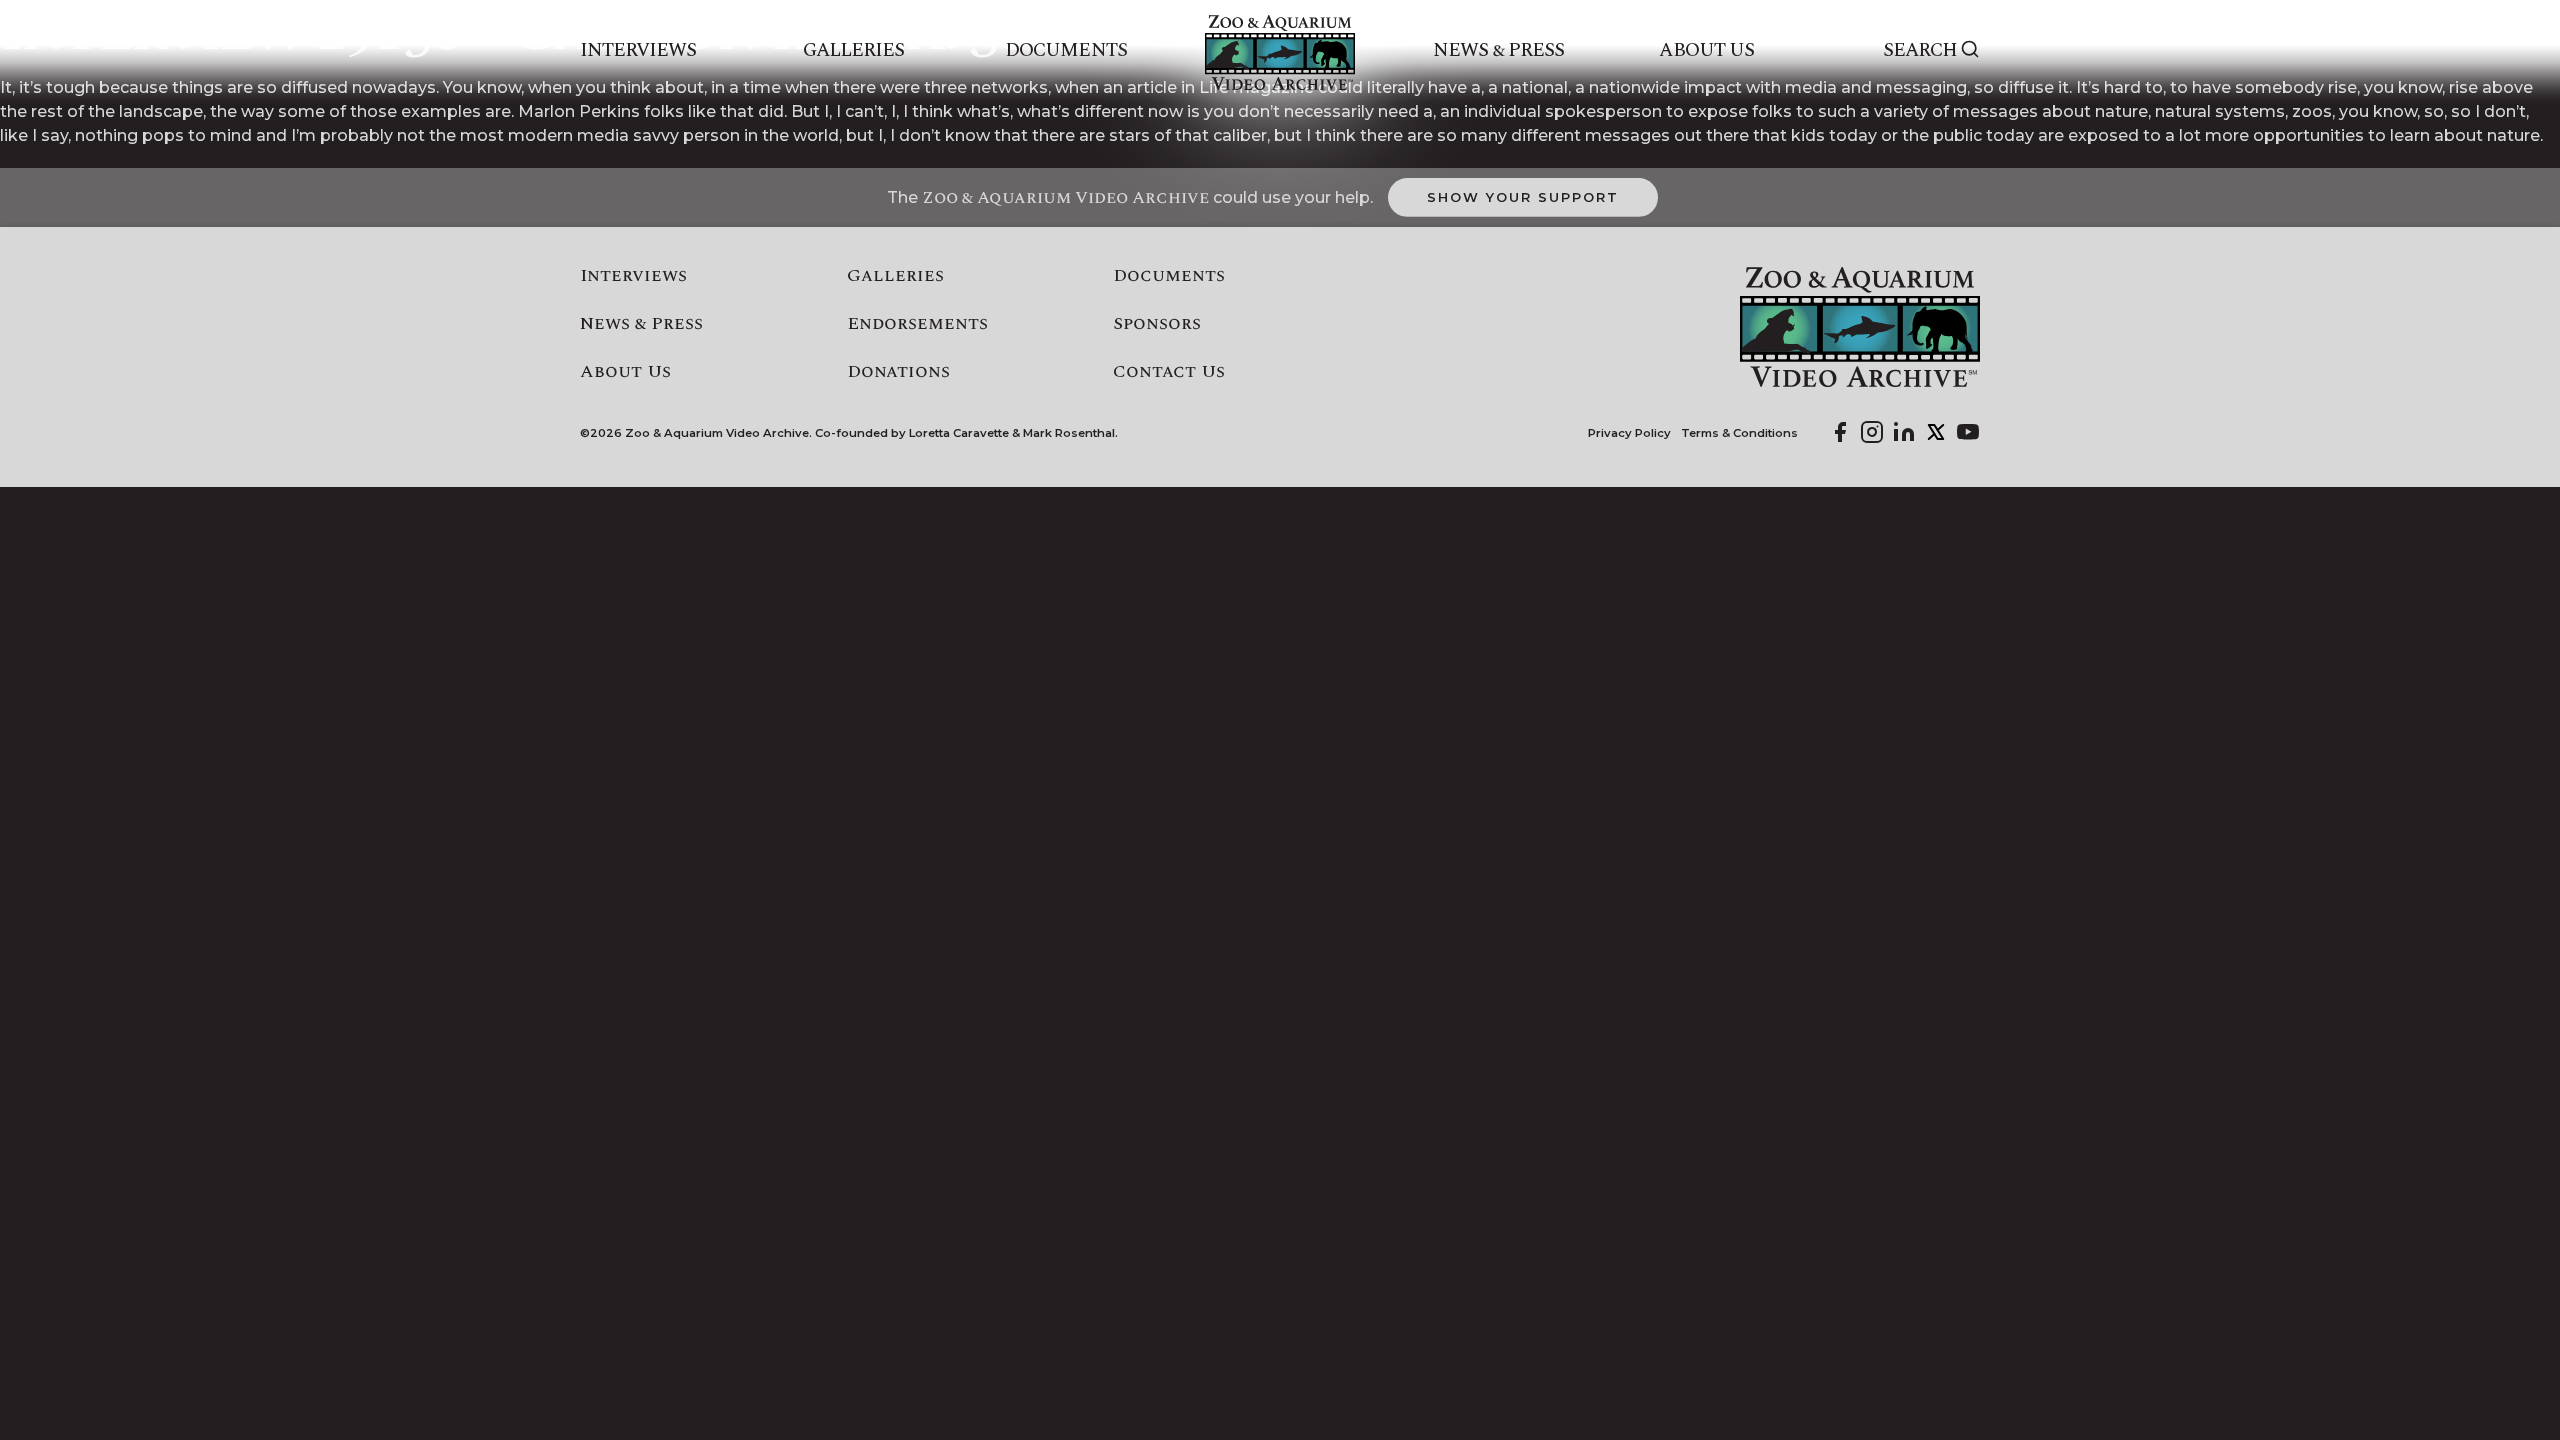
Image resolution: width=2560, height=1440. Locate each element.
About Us (1706, 51)
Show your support (1522, 197)
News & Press (1498, 51)
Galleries (853, 51)
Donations (898, 372)
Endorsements (917, 324)
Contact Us (1169, 372)
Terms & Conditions (1739, 433)
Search (1920, 51)
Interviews (638, 51)
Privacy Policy (1629, 433)
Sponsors (1157, 324)
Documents (1065, 51)
